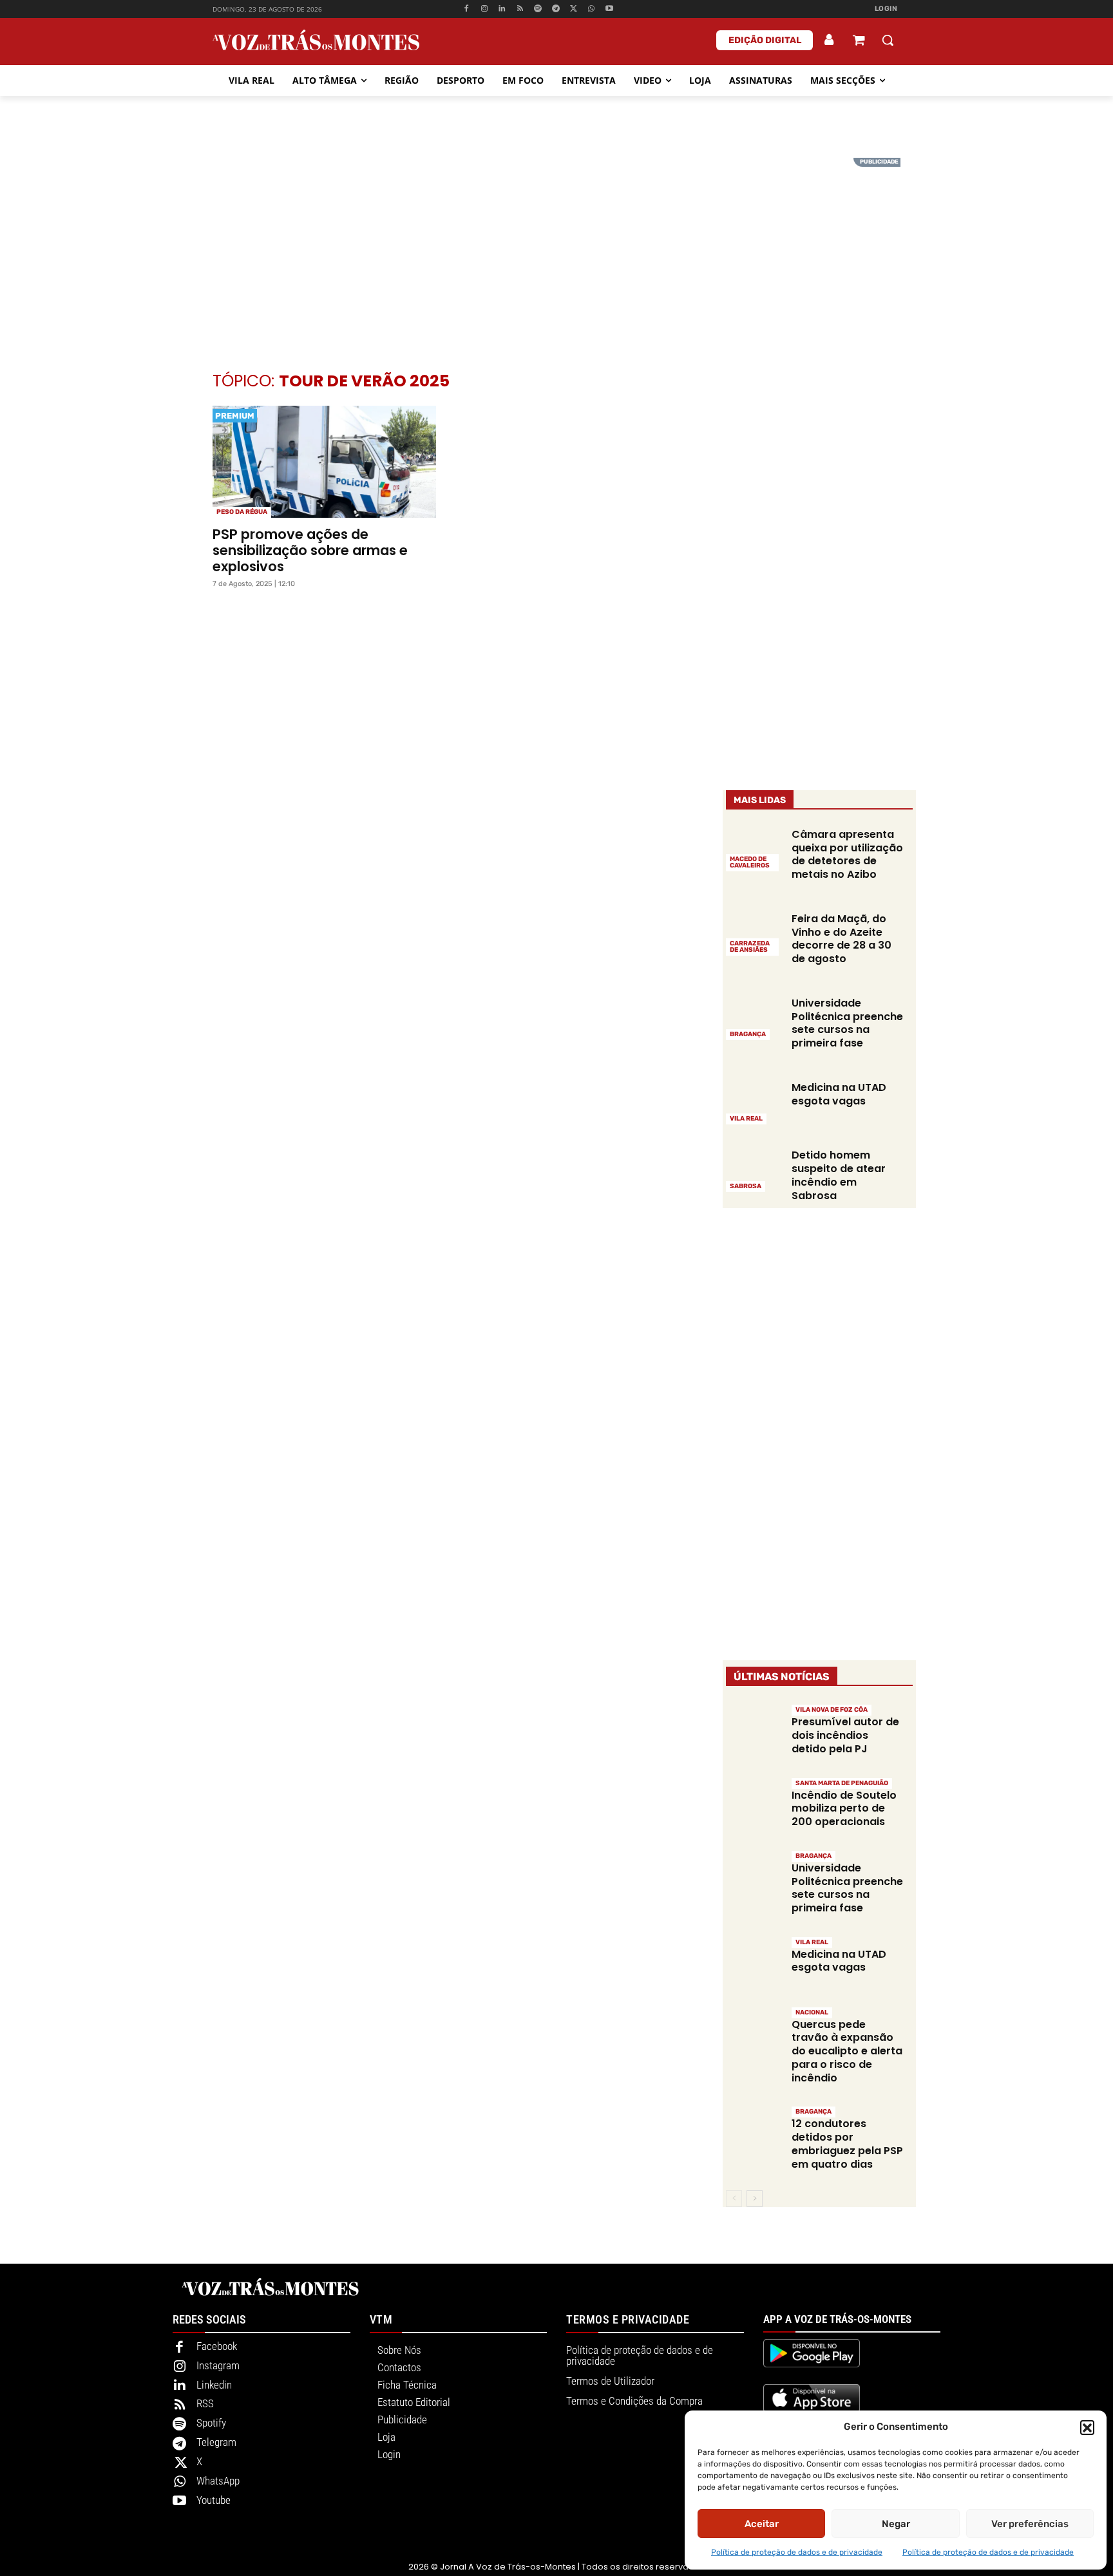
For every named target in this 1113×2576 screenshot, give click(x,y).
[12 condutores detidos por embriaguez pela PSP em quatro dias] (754, 2133)
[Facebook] (466, 9)
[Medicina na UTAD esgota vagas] (754, 1102)
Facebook (217, 2346)
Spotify (211, 2423)
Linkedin (214, 2385)
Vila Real (746, 1119)
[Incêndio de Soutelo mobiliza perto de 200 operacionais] (754, 1804)
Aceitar (762, 2524)
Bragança (748, 1034)
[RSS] (520, 9)
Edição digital (765, 40)
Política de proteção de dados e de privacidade (797, 2552)
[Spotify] (538, 9)
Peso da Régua (242, 512)
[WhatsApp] (592, 9)
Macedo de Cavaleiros (750, 862)
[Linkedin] (502, 9)
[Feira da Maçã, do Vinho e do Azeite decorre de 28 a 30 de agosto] (754, 933)
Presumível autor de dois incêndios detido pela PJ (845, 1735)
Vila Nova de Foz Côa (832, 1710)
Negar (896, 2524)
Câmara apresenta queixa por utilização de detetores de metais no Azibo (847, 854)
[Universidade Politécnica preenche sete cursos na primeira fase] (754, 1018)
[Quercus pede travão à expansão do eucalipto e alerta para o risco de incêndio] (754, 2033)
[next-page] (755, 2199)
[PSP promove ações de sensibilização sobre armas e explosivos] (324, 462)
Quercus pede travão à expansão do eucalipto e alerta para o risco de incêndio (847, 2051)
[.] (830, 40)
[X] (574, 9)
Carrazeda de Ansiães (750, 947)
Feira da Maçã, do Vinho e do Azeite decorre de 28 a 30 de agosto (842, 939)
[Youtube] (610, 9)
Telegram (216, 2442)
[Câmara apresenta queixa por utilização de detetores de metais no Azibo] (754, 849)
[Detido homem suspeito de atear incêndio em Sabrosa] (754, 1170)
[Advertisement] (556, 248)
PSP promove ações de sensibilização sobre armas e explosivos (310, 550)
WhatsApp (218, 2481)
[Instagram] (484, 9)
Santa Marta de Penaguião (842, 1783)
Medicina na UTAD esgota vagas (839, 1094)
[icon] (859, 42)
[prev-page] (734, 2199)
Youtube (214, 2500)
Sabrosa (746, 1186)
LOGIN (886, 9)
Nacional (812, 2012)
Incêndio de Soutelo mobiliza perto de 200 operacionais (844, 1809)
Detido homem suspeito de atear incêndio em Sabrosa (839, 1175)
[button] (1087, 2427)
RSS (205, 2403)
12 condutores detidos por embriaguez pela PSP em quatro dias (847, 2144)
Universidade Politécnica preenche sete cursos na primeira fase (847, 1023)
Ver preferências (1030, 2524)
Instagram (218, 2365)
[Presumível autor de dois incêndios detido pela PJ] (754, 1731)
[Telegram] (556, 9)
